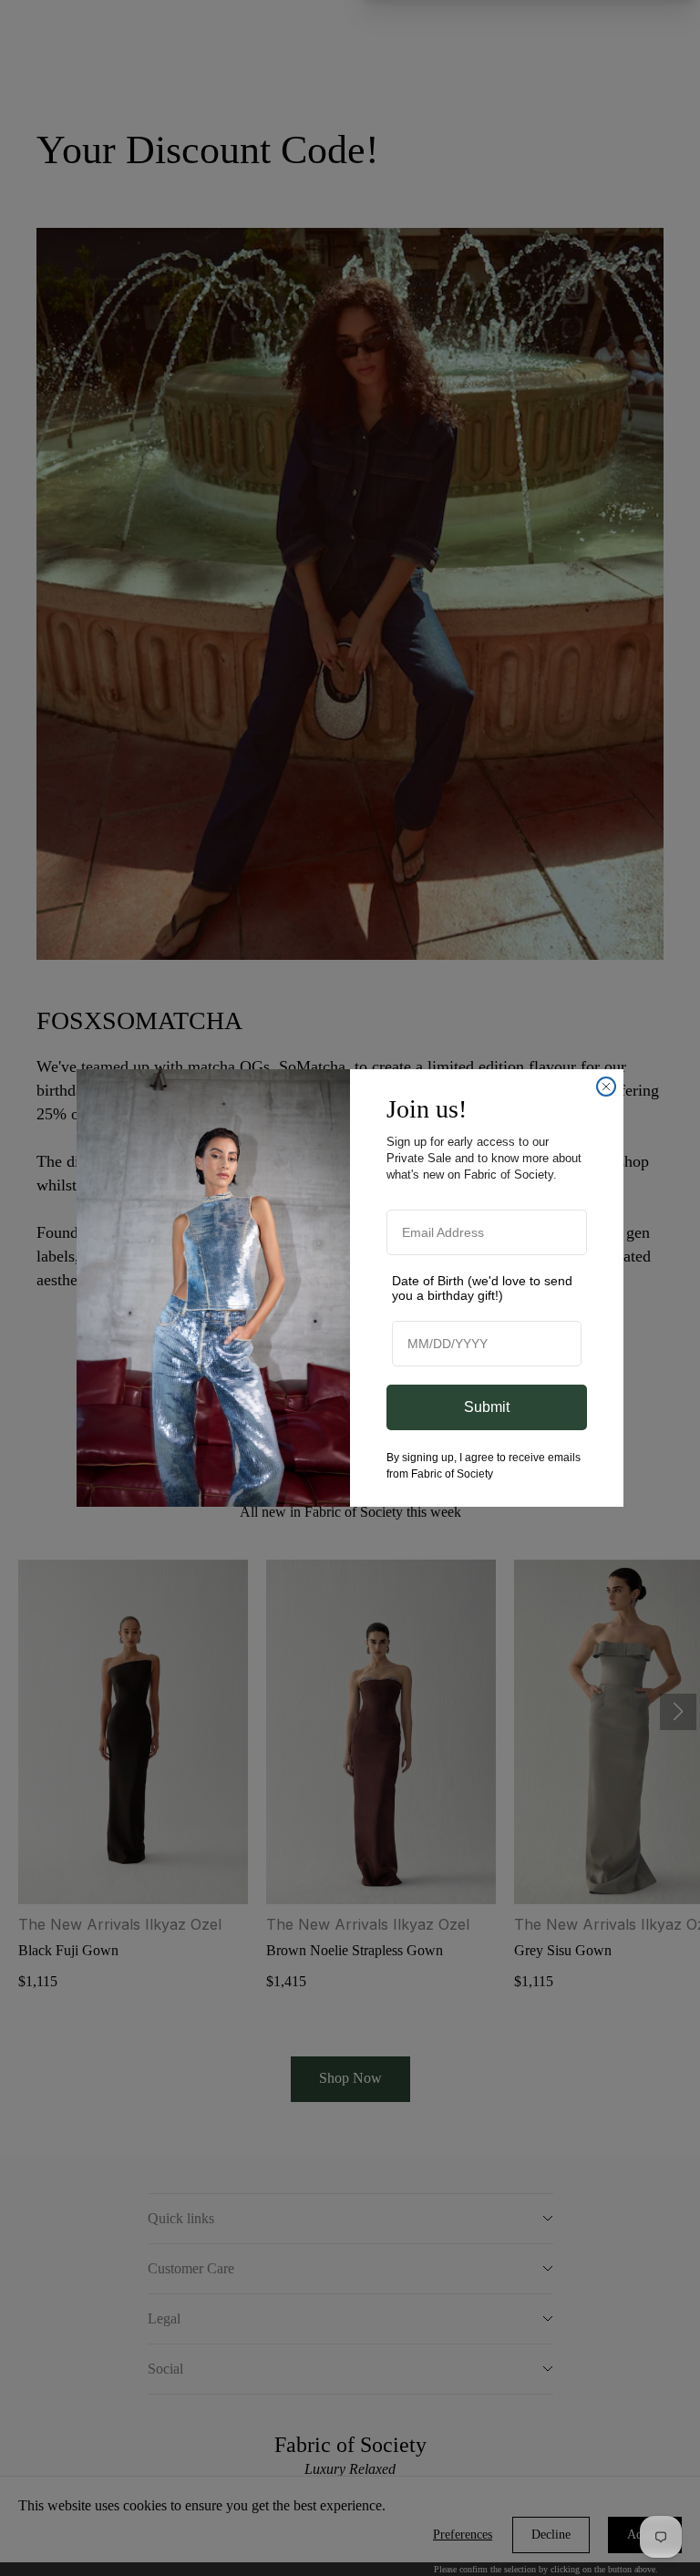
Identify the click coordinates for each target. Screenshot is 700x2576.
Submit (487, 1407)
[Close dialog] (606, 1087)
